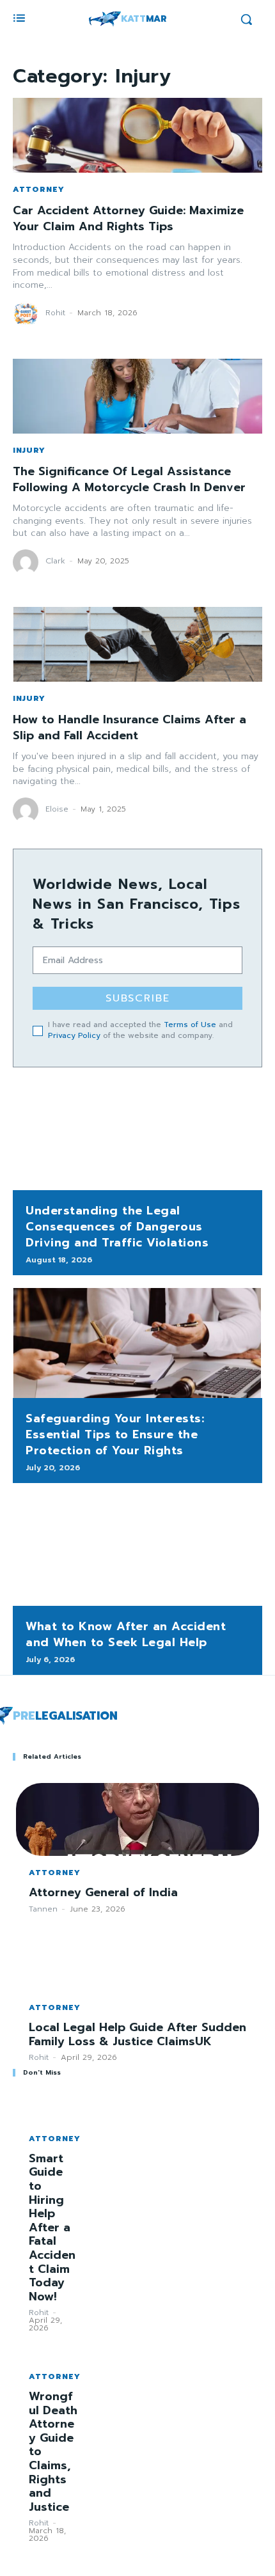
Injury (29, 450)
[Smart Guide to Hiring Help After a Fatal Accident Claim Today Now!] (54, 2110)
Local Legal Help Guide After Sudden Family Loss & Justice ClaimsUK (137, 2034)
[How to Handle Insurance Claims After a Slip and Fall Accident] (137, 644)
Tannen (43, 1909)
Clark (55, 561)
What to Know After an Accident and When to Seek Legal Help (126, 1634)
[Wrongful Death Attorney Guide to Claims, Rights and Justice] (54, 2348)
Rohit (55, 313)
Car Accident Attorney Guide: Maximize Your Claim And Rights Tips (128, 218)
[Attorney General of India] (137, 1819)
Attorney (39, 189)
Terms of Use (190, 1025)
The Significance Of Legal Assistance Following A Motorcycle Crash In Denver (129, 479)
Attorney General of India (103, 1892)
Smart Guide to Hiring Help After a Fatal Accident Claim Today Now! (52, 2227)
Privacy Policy (74, 1035)
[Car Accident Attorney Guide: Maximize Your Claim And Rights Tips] (137, 135)
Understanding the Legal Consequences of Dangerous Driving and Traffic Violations (117, 1227)
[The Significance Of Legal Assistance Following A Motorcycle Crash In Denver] (137, 396)
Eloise (57, 809)
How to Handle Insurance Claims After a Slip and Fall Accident (130, 727)
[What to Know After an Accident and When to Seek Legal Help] (137, 1551)
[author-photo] (27, 314)
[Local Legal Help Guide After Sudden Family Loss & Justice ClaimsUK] (137, 1954)
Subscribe (138, 998)
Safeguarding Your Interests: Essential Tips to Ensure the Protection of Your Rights (115, 1434)
